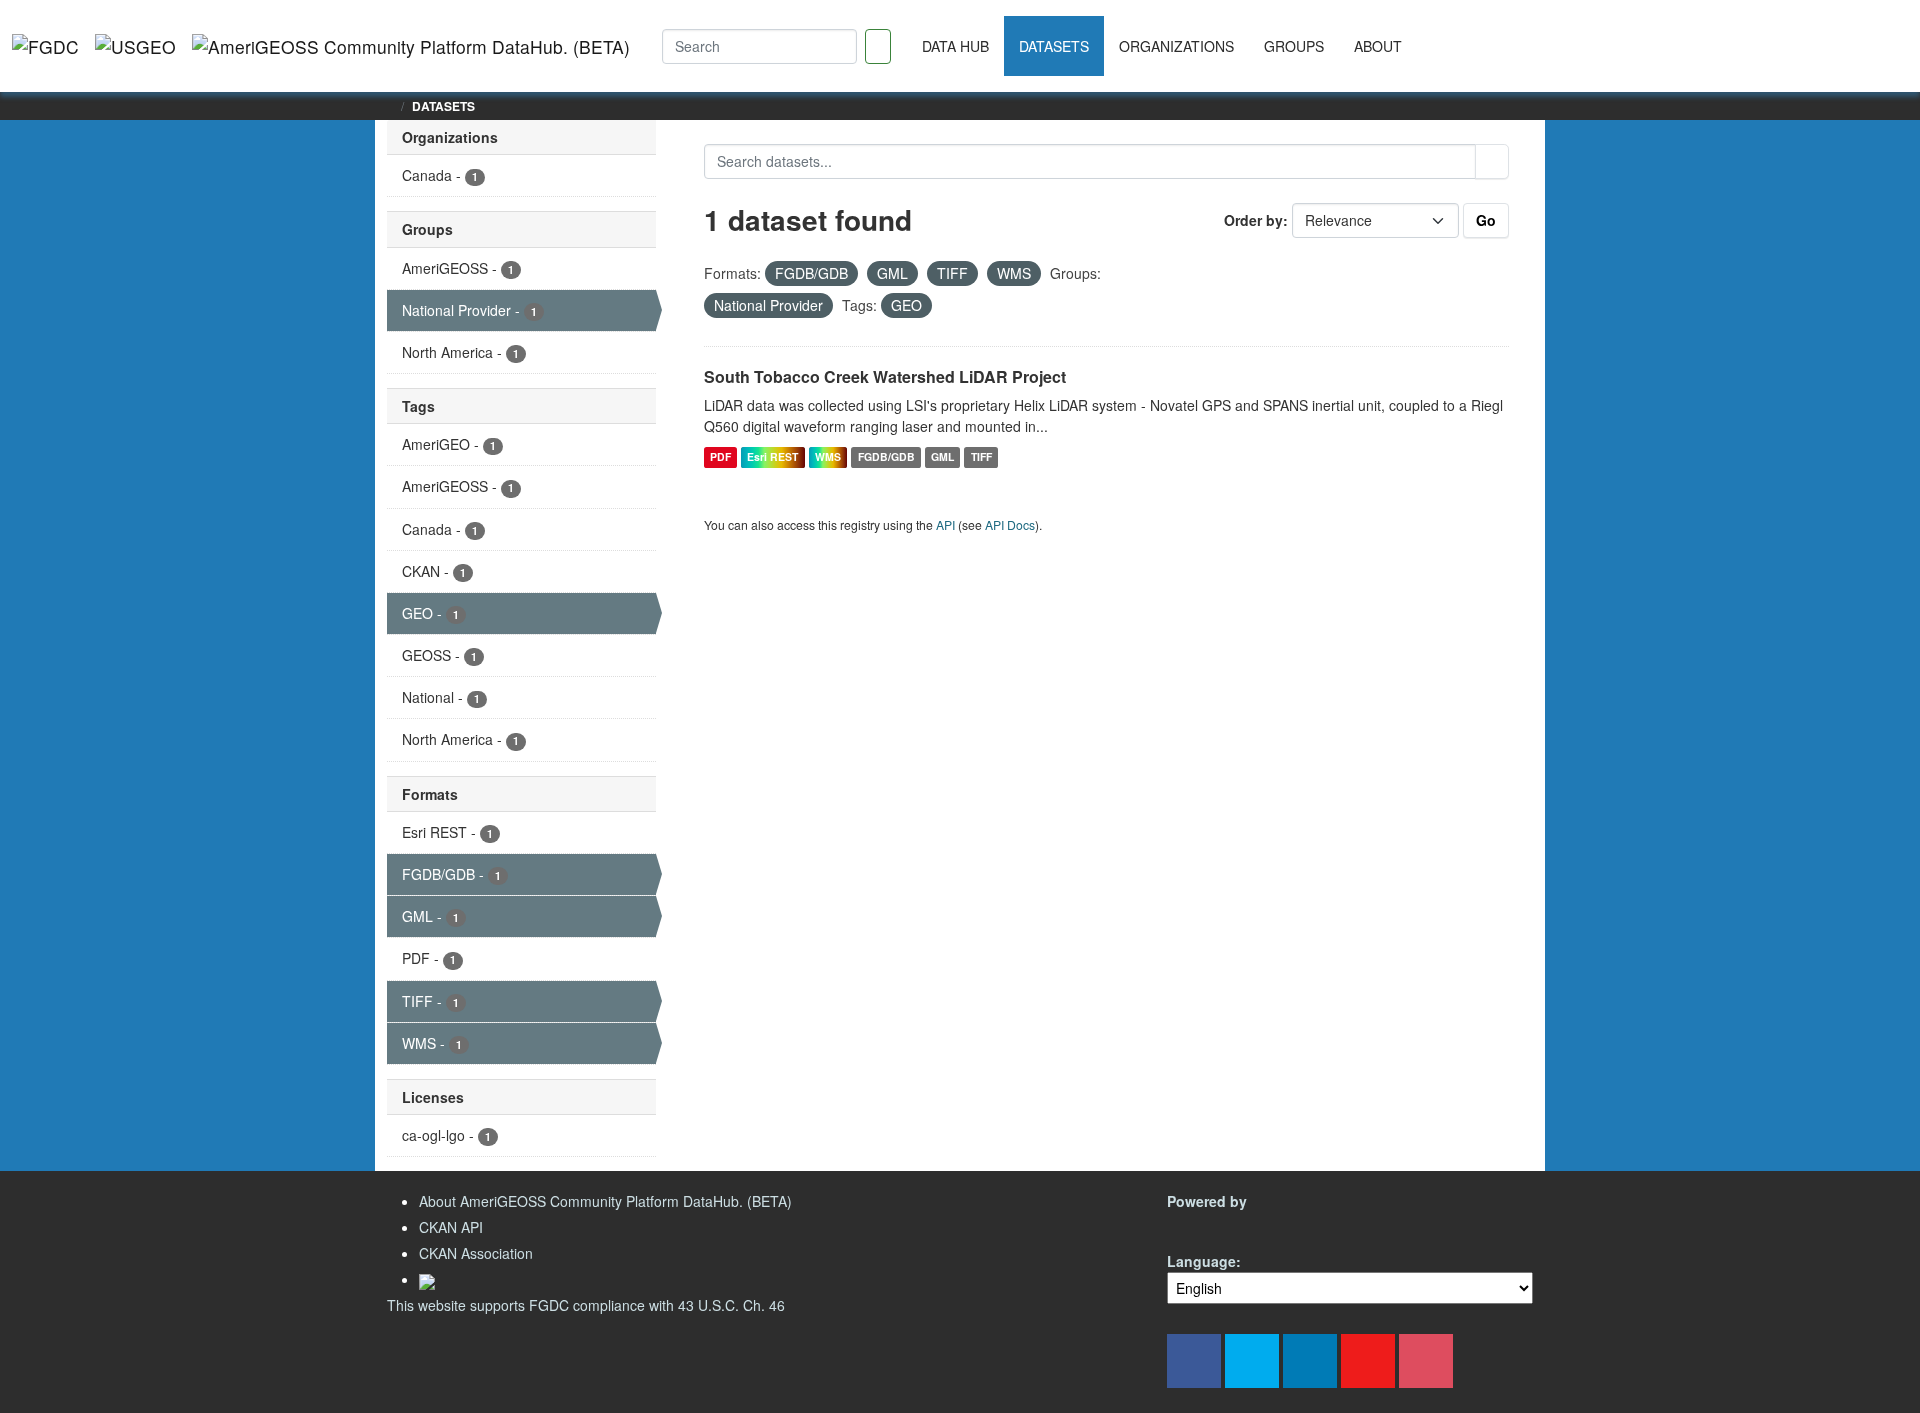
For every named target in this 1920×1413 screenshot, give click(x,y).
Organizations (1176, 46)
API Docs (1010, 524)
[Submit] (1492, 161)
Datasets (1054, 46)
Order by (1253, 220)
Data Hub (955, 46)
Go (1486, 220)
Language (1201, 1261)
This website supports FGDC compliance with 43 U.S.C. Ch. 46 (586, 1305)
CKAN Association (476, 1253)
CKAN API (451, 1227)
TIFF (981, 456)
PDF (720, 456)
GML (942, 456)
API (945, 524)
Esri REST (772, 456)
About (1378, 46)
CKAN (1201, 1224)
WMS (828, 456)
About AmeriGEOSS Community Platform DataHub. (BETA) (605, 1201)
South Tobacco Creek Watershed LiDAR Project (885, 376)
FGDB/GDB (886, 456)
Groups (1294, 46)
